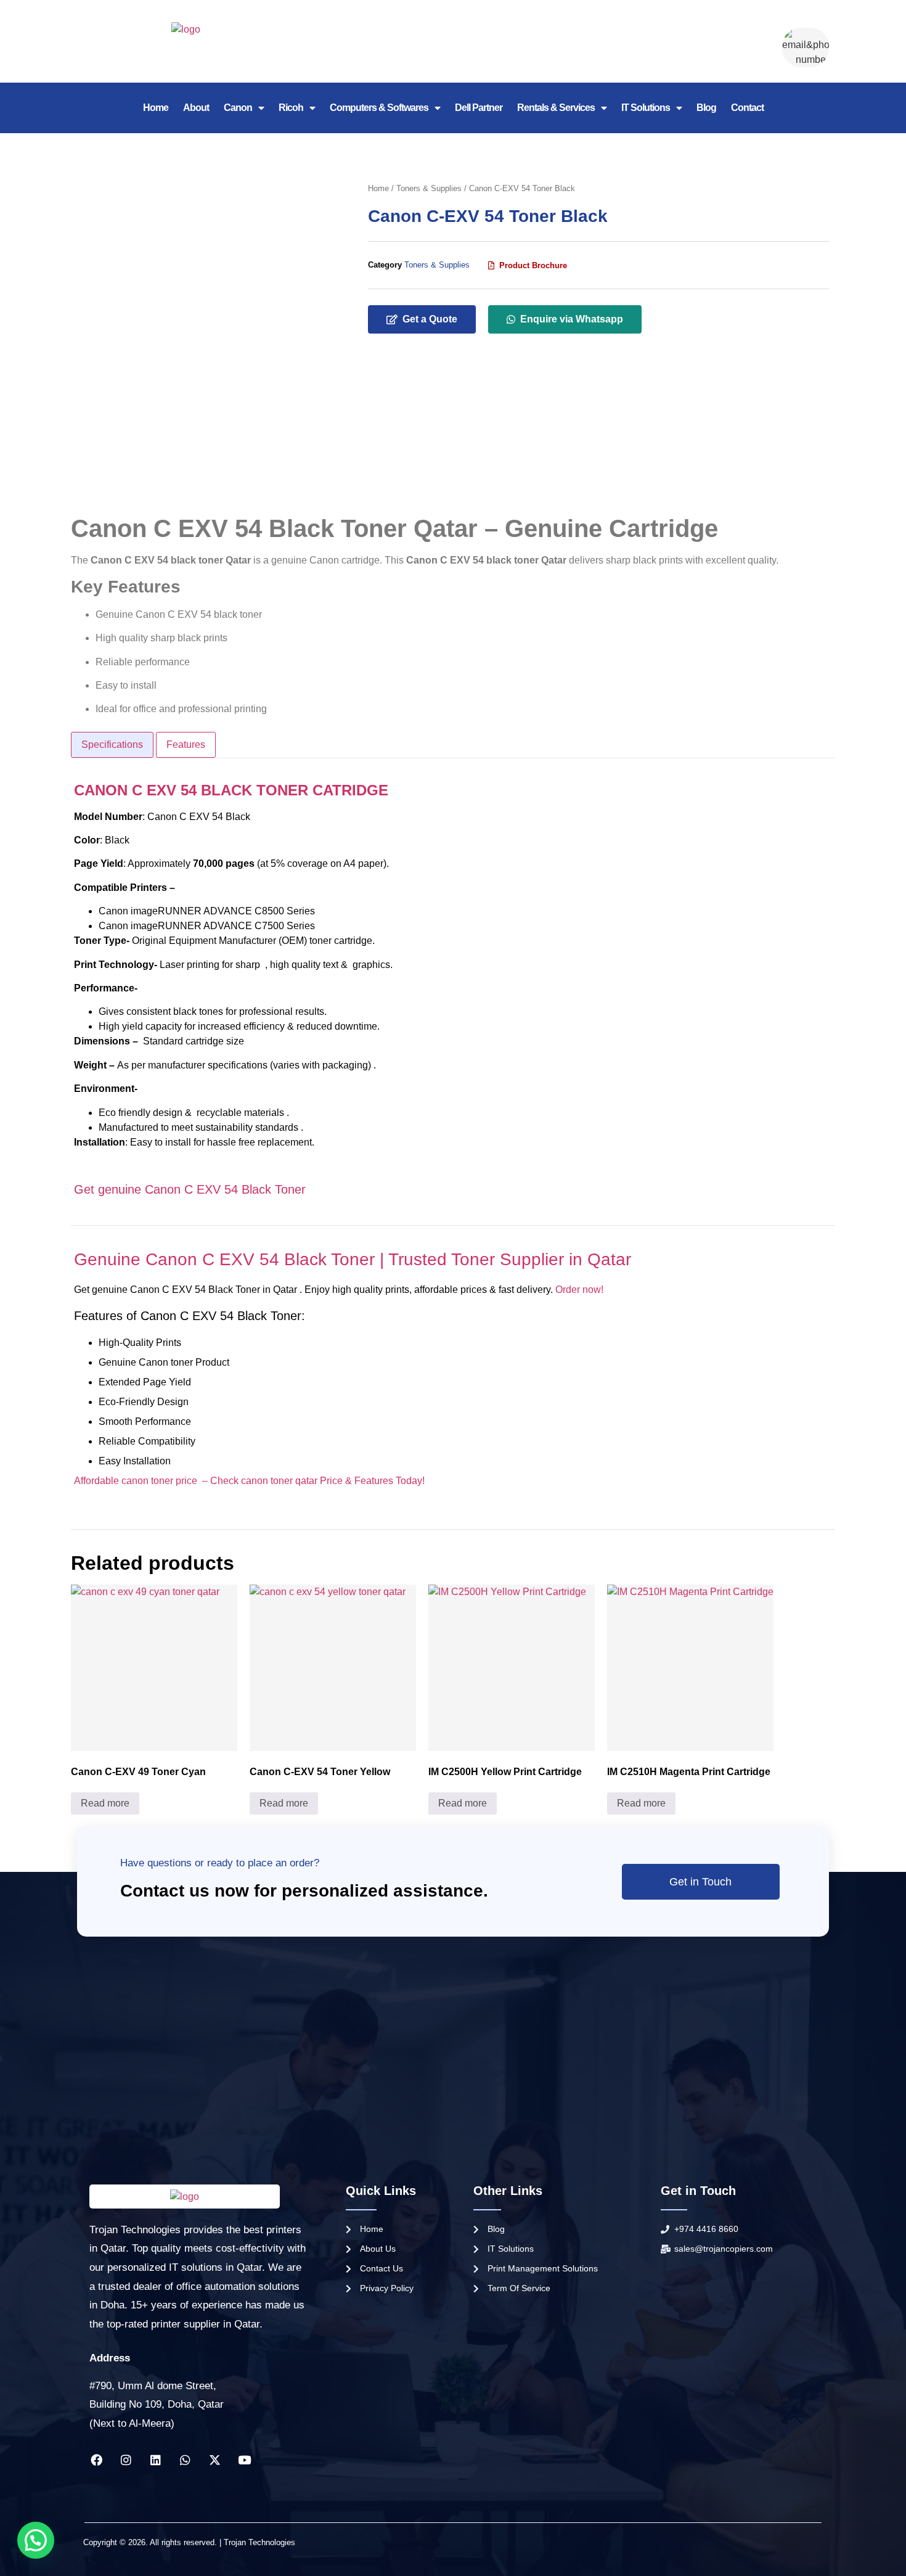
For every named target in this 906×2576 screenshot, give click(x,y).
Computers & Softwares (379, 108)
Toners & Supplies (429, 188)
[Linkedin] (155, 2460)
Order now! (581, 1290)
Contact (747, 108)
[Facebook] (96, 2460)
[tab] (112, 745)
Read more (105, 1803)
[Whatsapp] (185, 2460)
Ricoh (291, 108)
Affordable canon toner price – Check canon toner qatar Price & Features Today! (249, 1481)
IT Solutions (646, 108)
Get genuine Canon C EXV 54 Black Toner (190, 1189)
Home (156, 108)
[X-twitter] (214, 2460)
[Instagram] (126, 2460)
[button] (528, 265)
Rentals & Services (556, 108)
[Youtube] (244, 2460)
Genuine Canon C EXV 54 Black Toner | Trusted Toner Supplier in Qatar (353, 1259)
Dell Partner (479, 108)
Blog (706, 108)
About (196, 108)
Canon (238, 108)
